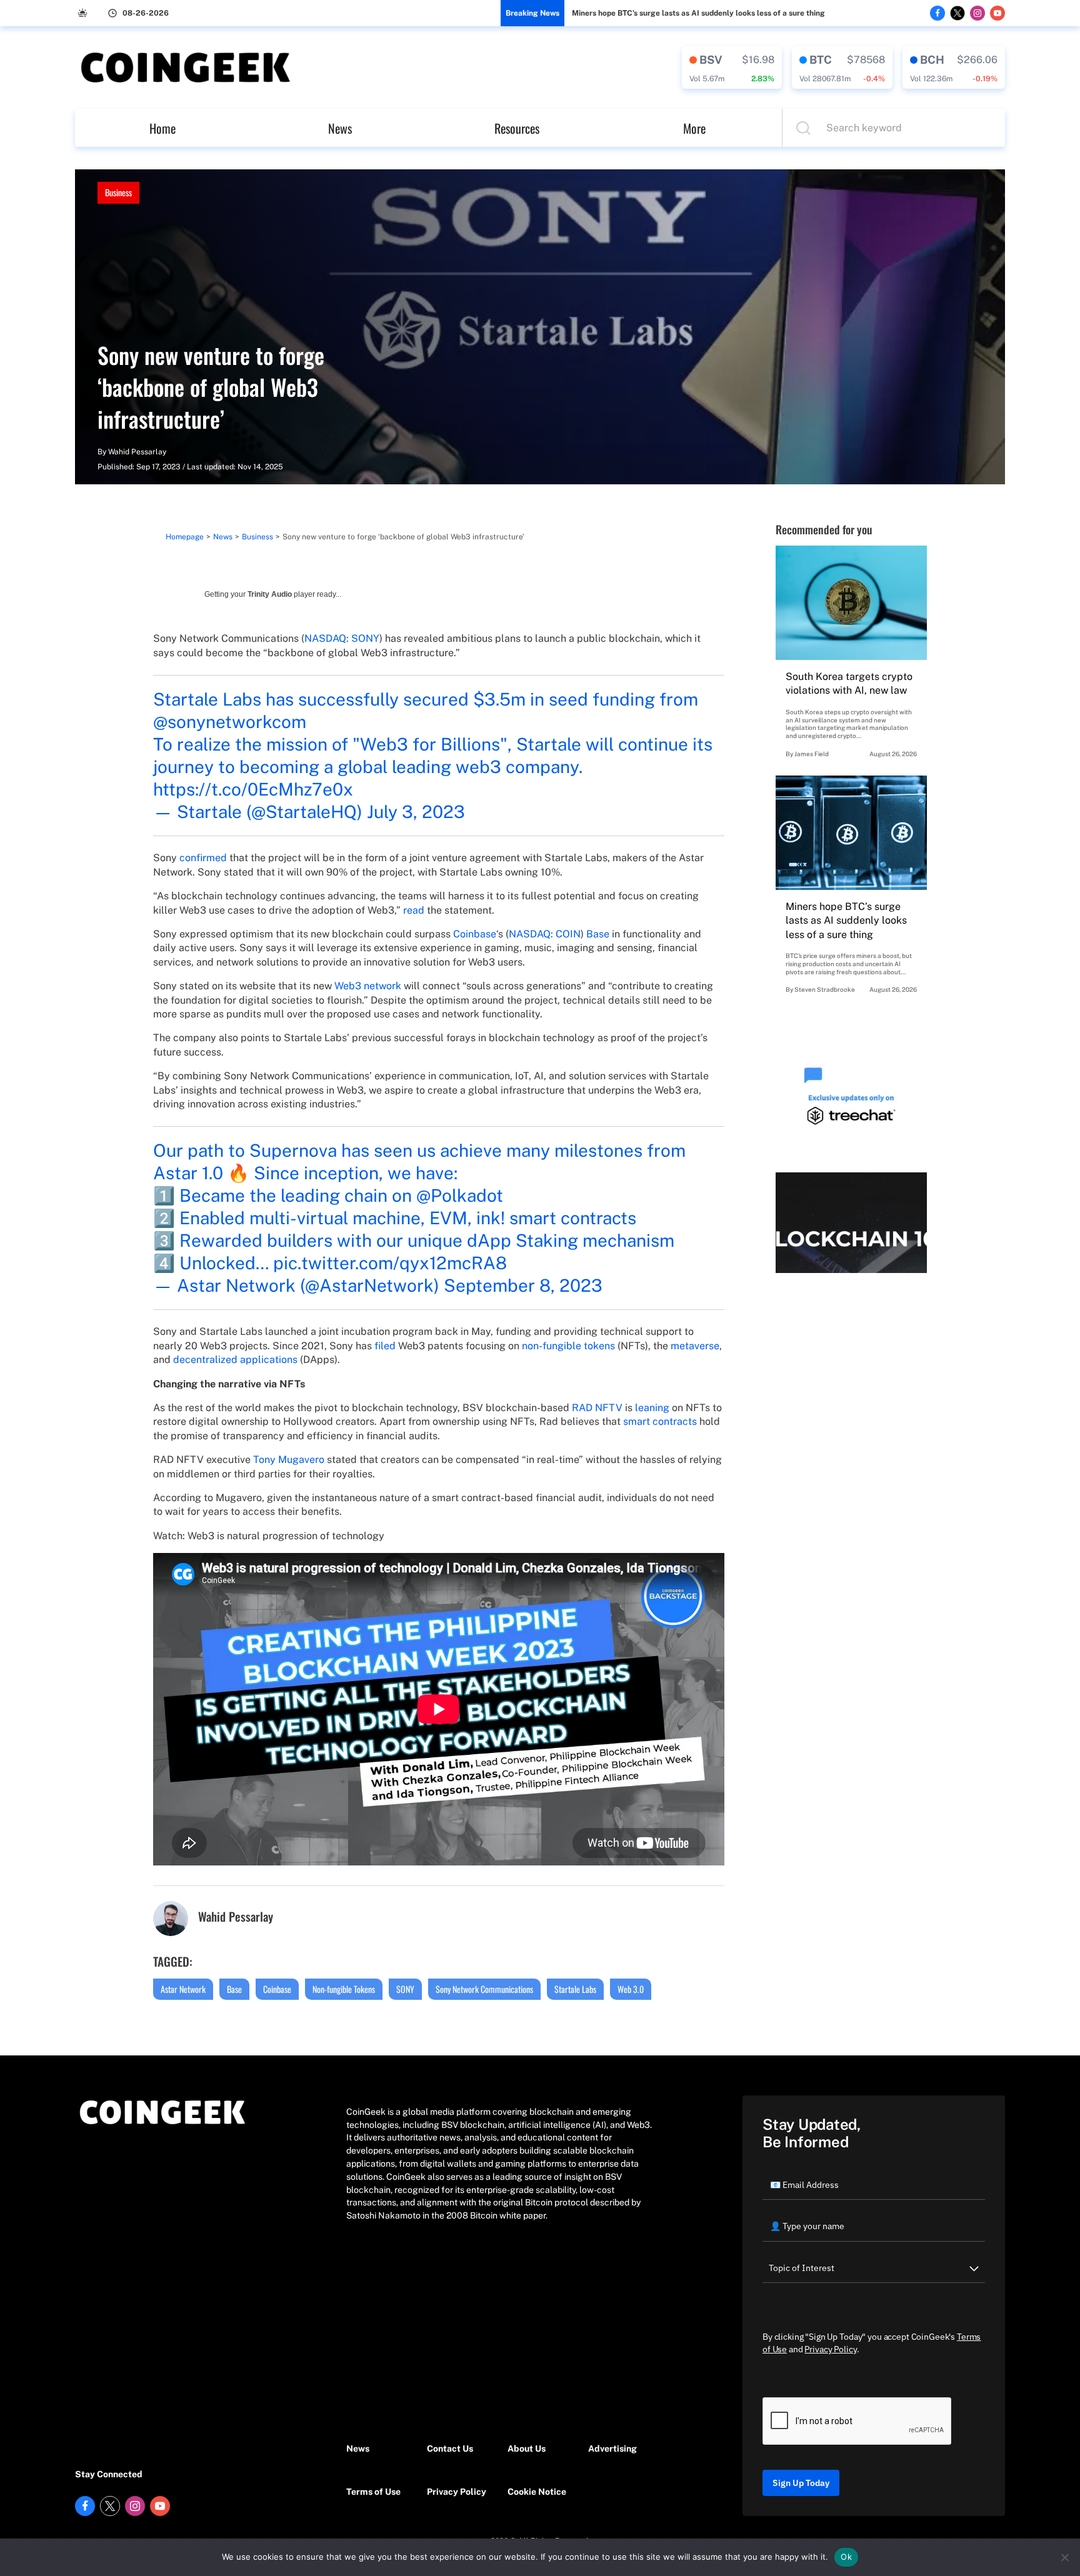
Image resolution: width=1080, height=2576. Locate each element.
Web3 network (368, 986)
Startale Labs (575, 1989)
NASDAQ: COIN (545, 934)
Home (162, 128)
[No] (1064, 2557)
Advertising (612, 2449)
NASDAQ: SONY (342, 638)
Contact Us (450, 2449)
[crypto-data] (732, 67)
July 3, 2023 (416, 811)
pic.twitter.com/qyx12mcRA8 (390, 1263)
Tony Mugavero (289, 1460)
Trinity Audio (270, 594)
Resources (517, 128)
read (414, 910)
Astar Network (183, 1989)
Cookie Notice (537, 2492)
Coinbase (475, 934)
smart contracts (660, 1421)
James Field (812, 754)
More (694, 128)
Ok (846, 2557)
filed (385, 1346)
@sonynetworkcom (230, 721)
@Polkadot (460, 1195)
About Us (527, 2449)
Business (118, 192)
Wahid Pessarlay (137, 452)
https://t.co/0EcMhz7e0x (253, 789)
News (340, 128)
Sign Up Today (801, 2483)
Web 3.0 (631, 1989)
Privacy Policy (457, 2492)
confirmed (203, 858)
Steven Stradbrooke (825, 989)
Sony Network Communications (484, 1989)
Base (598, 934)
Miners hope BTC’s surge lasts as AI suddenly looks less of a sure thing (698, 13)
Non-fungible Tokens (344, 1989)
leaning (652, 1408)
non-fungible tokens (568, 1346)
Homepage (185, 537)
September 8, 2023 (523, 1285)
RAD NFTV (597, 1408)
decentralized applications (235, 1360)
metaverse (695, 1346)
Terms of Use (373, 2492)
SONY (405, 1989)
